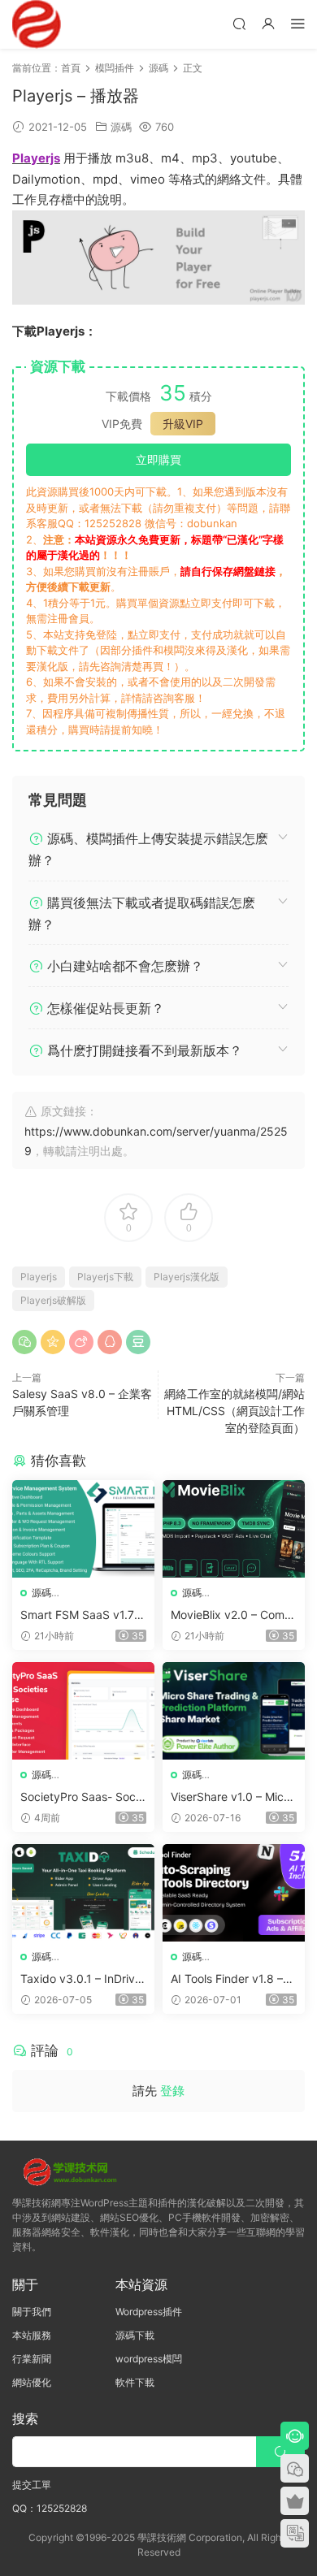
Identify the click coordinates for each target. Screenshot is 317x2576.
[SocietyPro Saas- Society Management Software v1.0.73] (83, 1711)
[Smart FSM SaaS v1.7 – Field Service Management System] (83, 1529)
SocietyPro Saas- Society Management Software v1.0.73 (83, 1797)
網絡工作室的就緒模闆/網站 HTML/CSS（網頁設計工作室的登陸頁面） (234, 1411)
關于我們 (32, 2312)
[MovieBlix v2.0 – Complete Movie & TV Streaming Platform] (234, 1529)
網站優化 (32, 2382)
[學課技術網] (37, 24)
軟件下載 (135, 2382)
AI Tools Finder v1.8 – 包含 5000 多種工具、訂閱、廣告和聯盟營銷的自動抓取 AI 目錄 (233, 1979)
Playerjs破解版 (53, 1300)
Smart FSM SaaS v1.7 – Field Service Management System (83, 1615)
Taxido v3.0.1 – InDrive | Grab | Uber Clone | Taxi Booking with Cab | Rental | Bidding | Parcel (83, 1979)
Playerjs (39, 1277)
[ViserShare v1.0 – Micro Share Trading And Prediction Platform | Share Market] (234, 1711)
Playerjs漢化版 (187, 1277)
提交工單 (32, 2485)
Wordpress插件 (149, 2312)
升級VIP (183, 424)
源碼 (121, 127)
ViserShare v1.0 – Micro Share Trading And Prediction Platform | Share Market (233, 1797)
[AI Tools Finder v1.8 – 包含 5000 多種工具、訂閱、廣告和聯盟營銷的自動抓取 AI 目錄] (234, 1893)
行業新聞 (32, 2359)
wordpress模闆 (149, 2359)
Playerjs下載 (105, 1277)
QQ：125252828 (50, 2508)
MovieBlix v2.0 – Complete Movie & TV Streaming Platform (233, 1615)
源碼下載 (135, 2335)
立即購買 (158, 459)
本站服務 (32, 2335)
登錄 (172, 2091)
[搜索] (239, 23)
